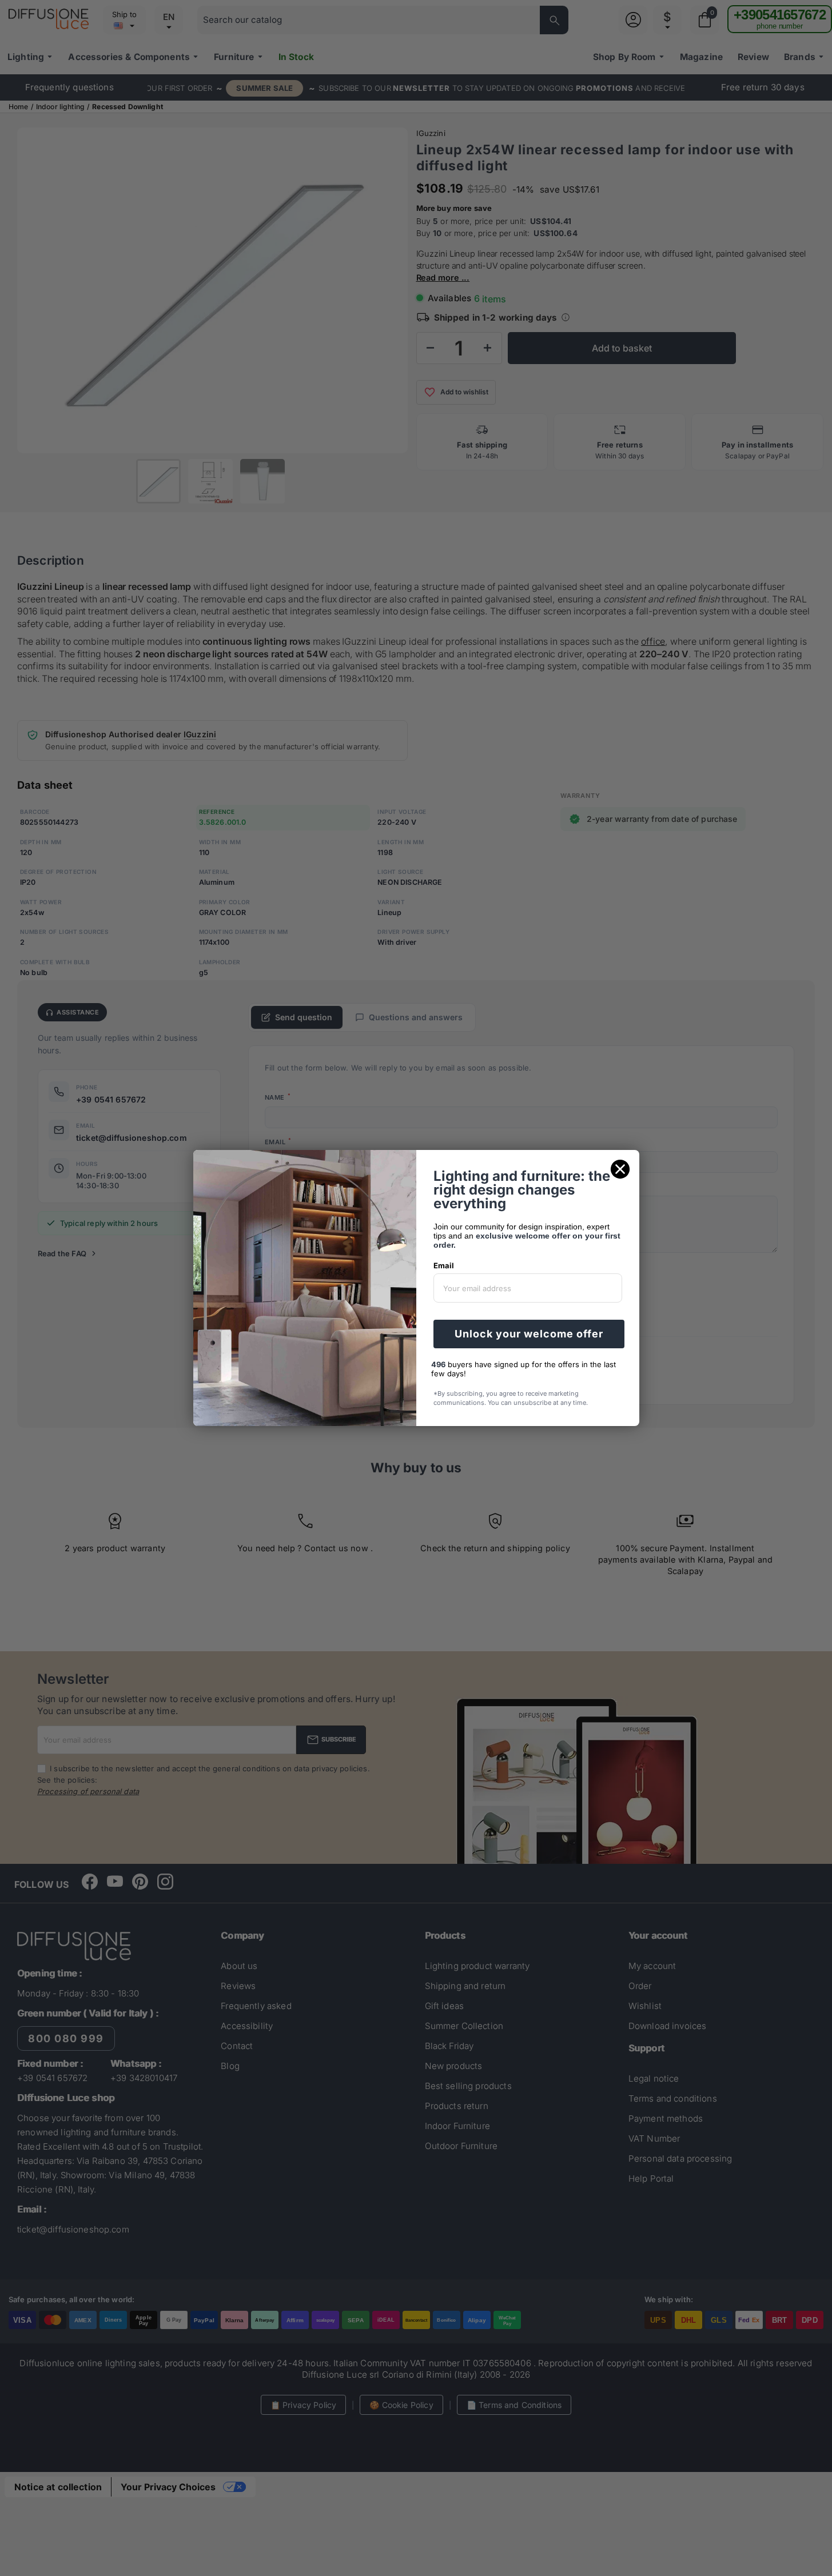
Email (444, 1265)
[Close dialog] (620, 1169)
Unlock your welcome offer (529, 1334)
